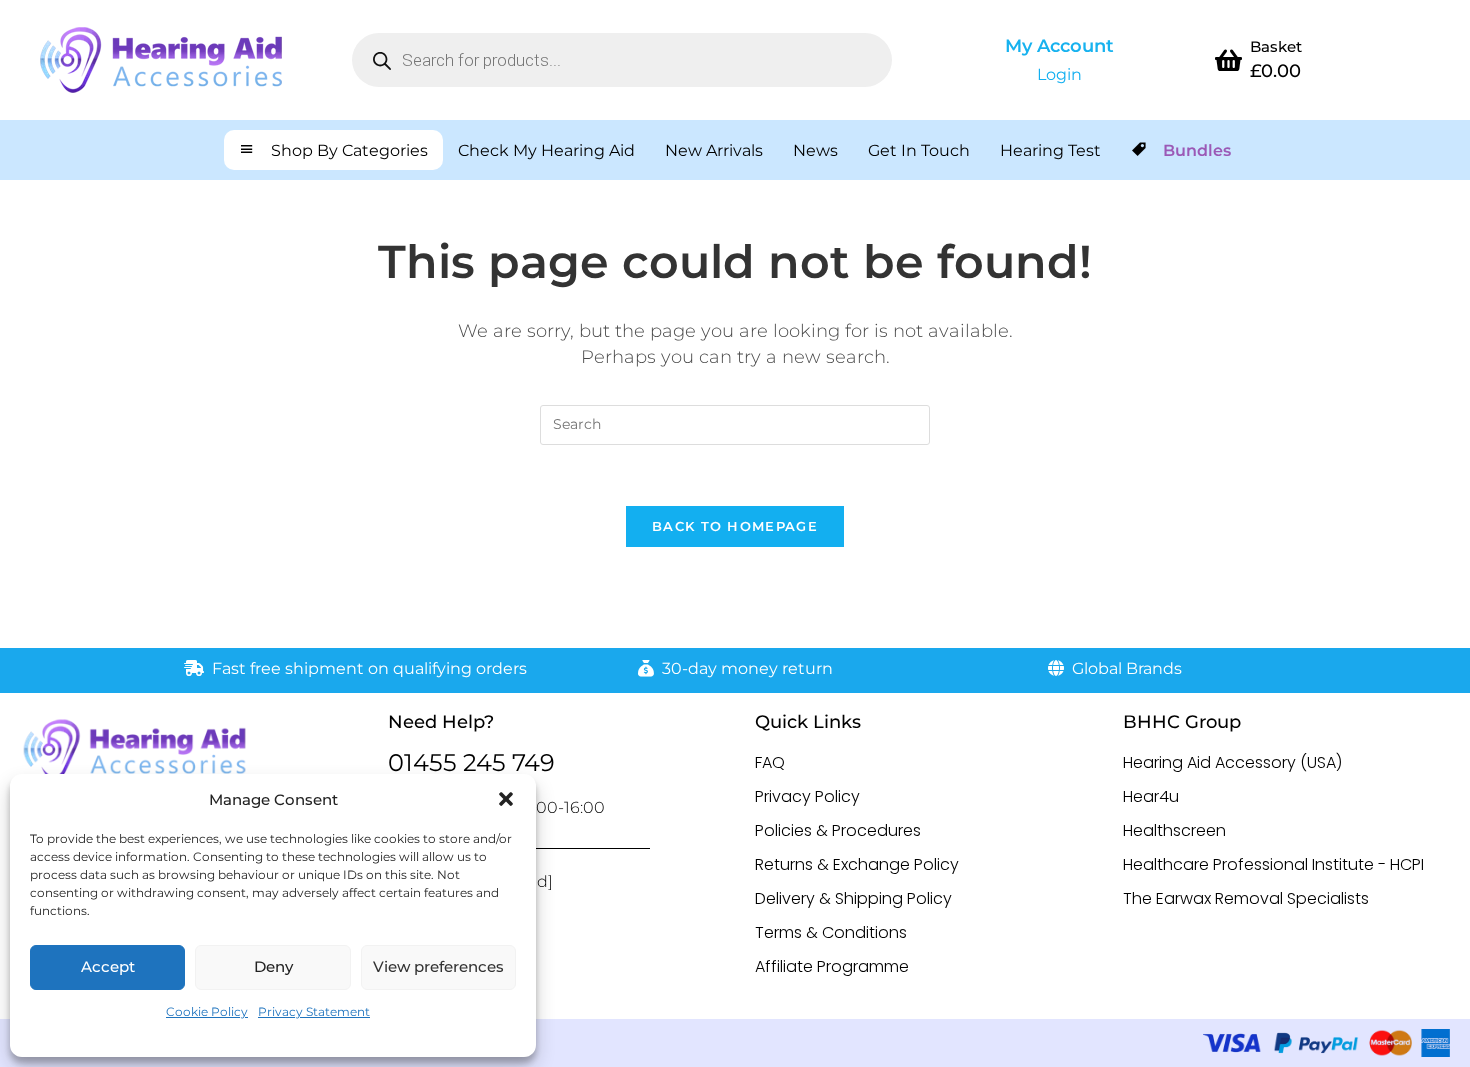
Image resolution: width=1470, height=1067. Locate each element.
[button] (506, 799)
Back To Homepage (735, 526)
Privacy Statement (314, 1011)
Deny (273, 966)
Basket (1276, 46)
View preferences (438, 966)
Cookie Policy (207, 1011)
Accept (108, 966)
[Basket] (1228, 60)
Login (1059, 74)
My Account (1059, 46)
